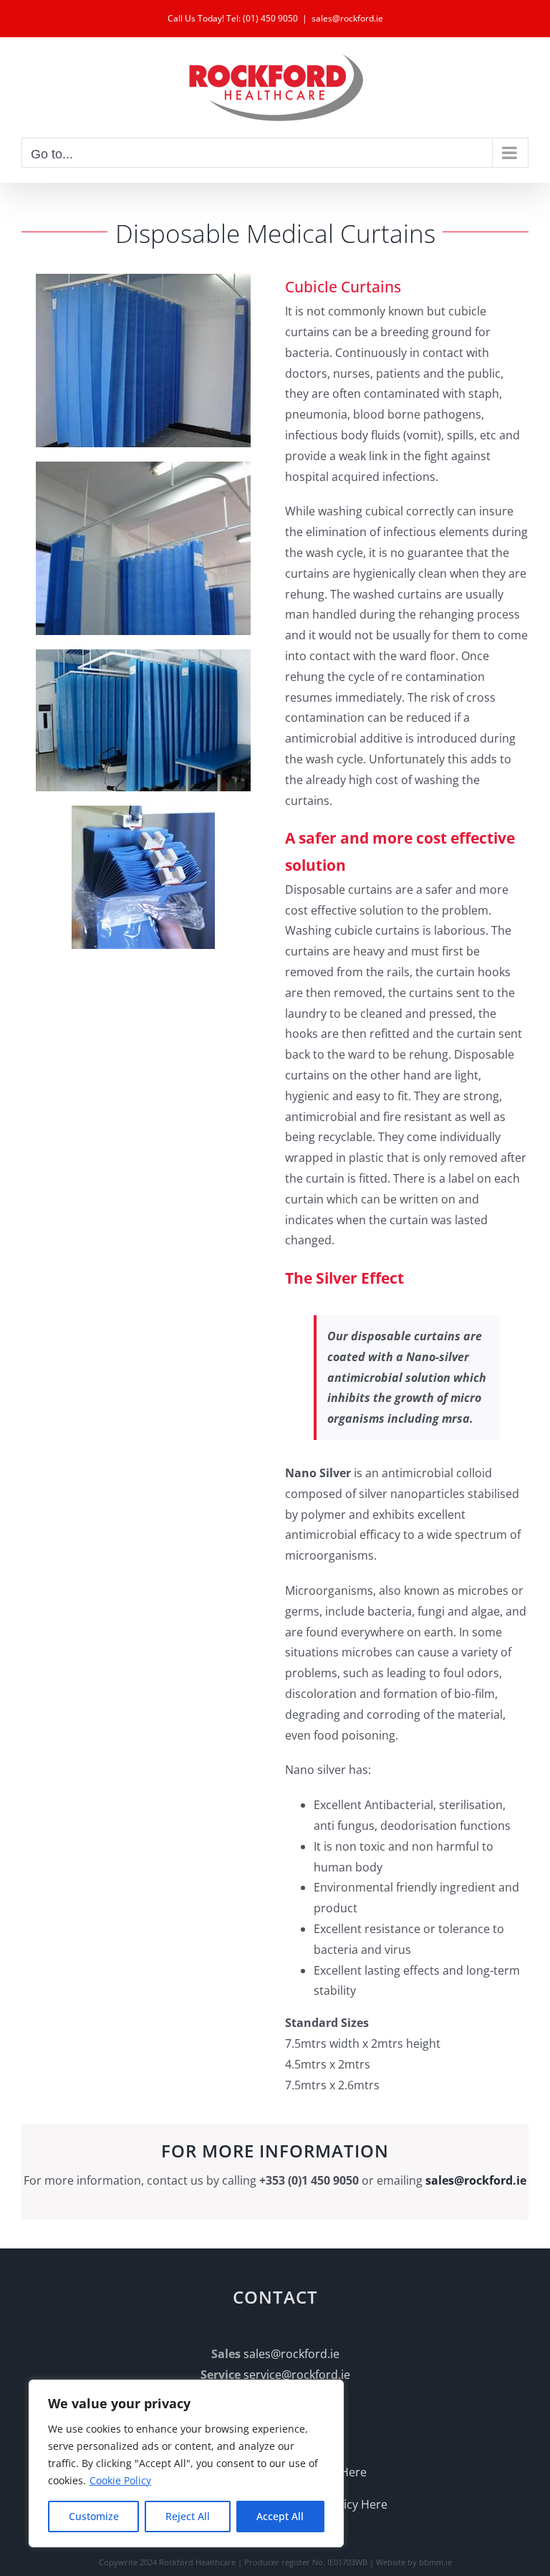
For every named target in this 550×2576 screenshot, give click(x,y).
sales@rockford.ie (347, 18)
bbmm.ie (435, 2562)
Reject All (188, 2516)
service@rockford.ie (297, 2375)
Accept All (280, 2516)
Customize (94, 2516)
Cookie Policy (120, 2480)
